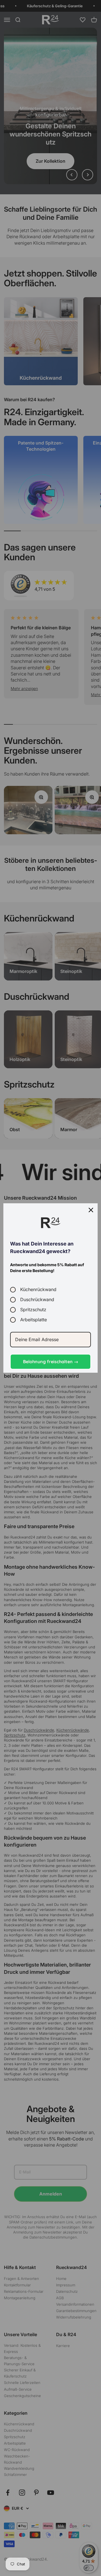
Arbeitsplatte (34, 1320)
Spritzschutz (33, 1310)
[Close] (91, 1210)
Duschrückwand (37, 1300)
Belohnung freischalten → (51, 1362)
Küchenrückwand (38, 1290)
